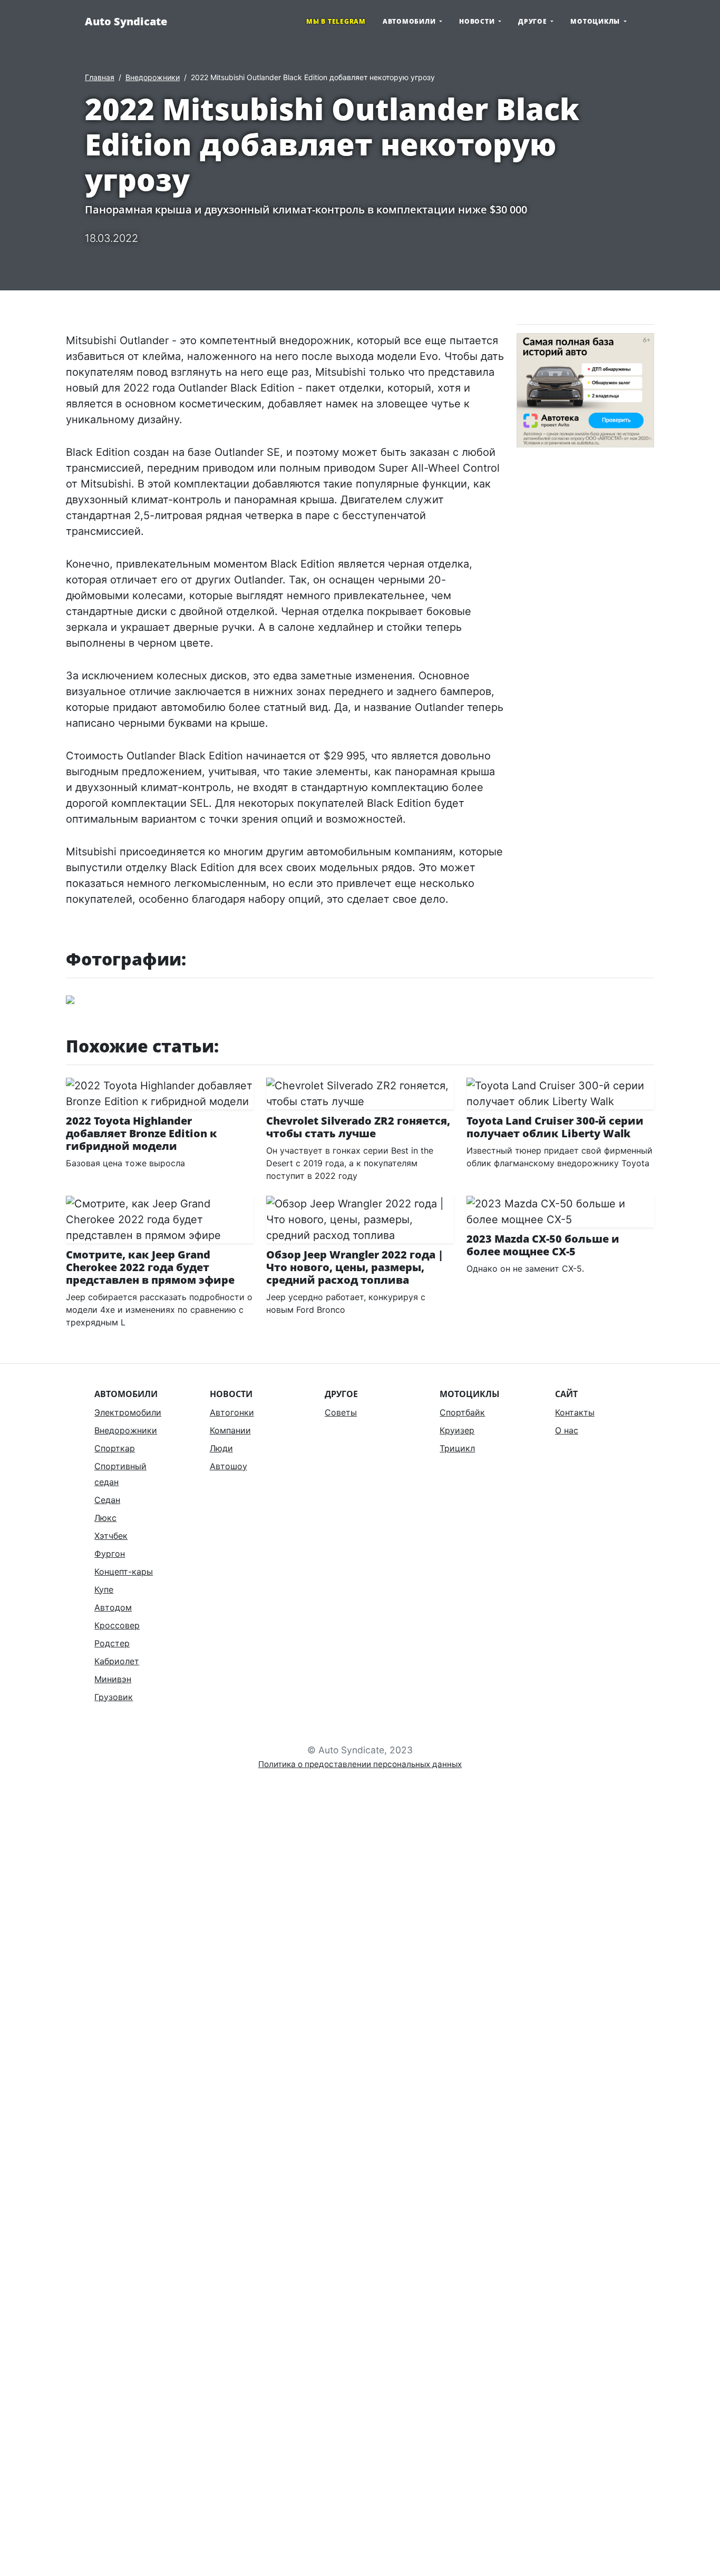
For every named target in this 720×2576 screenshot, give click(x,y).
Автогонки (232, 1412)
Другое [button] (533, 21)
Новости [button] (478, 21)
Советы (341, 1412)
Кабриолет (117, 1661)
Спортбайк (462, 1412)
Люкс (105, 1518)
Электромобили (128, 1412)
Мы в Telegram (336, 21)
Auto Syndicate (126, 21)
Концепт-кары (124, 1572)
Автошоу (228, 1466)
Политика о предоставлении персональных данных (360, 1764)
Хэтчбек (111, 1536)
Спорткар (115, 1448)
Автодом (113, 1607)
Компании (230, 1430)
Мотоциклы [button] (596, 21)
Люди (221, 1448)
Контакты (575, 1412)
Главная (100, 77)
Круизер (457, 1430)
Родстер (112, 1643)
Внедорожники (153, 77)
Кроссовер (117, 1625)
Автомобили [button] (410, 21)
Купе (104, 1589)
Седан (107, 1500)
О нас (567, 1430)
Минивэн (113, 1679)
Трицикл (457, 1448)
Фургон (110, 1554)
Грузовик (114, 1697)
